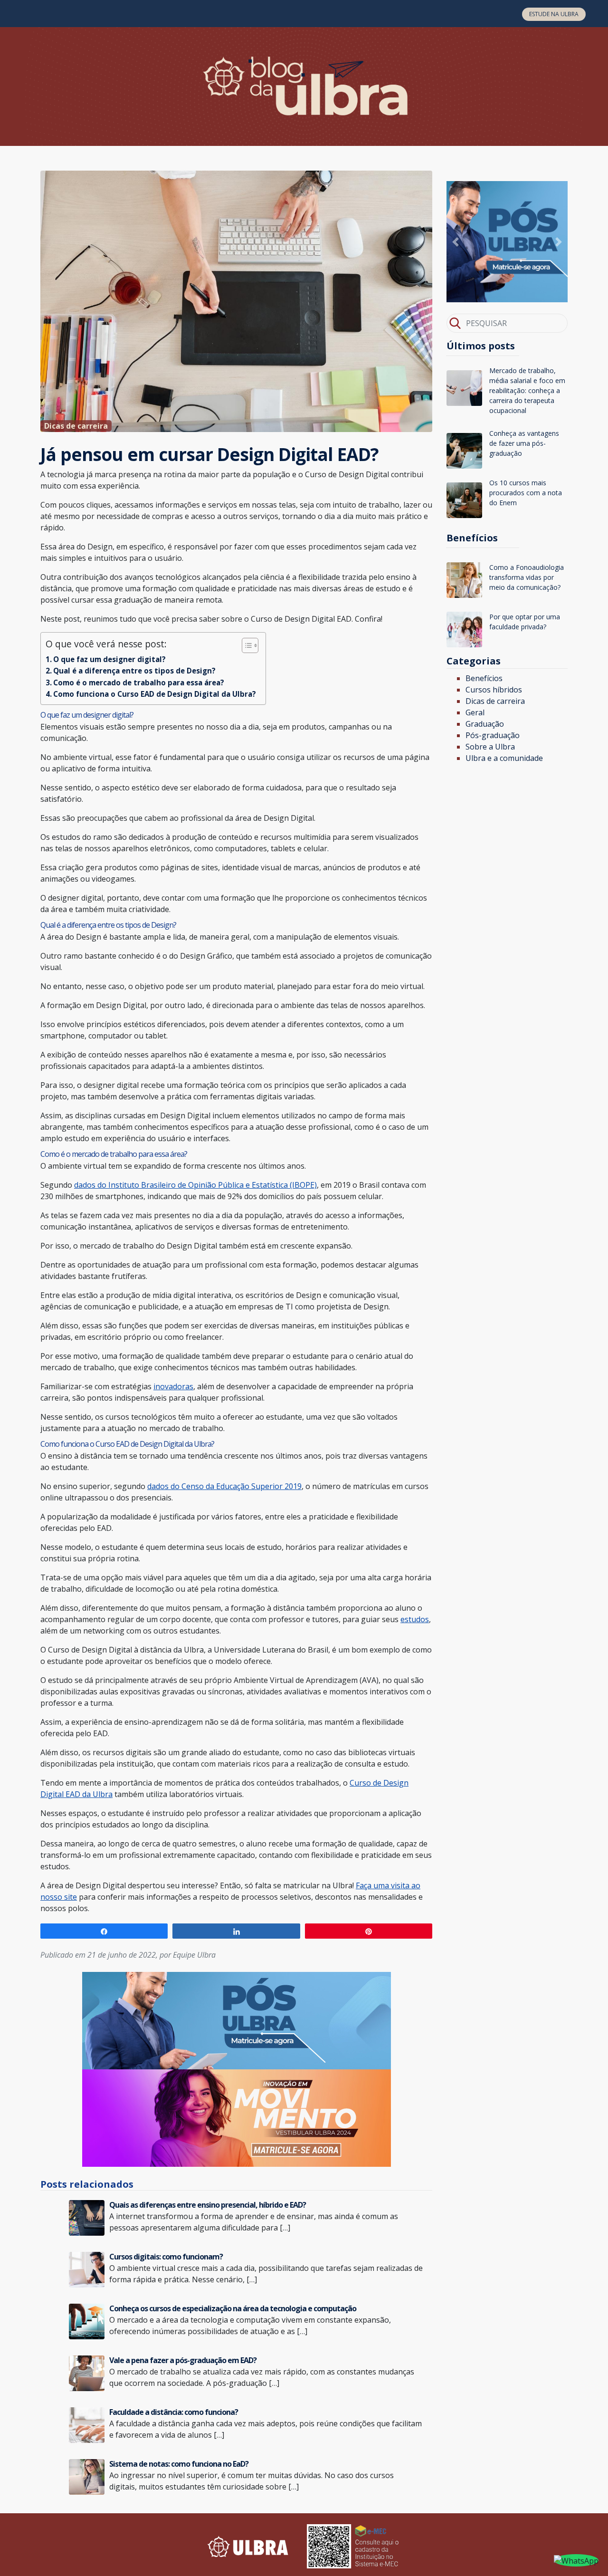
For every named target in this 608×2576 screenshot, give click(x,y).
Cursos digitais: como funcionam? (166, 2257)
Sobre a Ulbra (490, 747)
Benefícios (484, 678)
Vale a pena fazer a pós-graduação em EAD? (183, 2360)
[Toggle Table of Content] (245, 645)
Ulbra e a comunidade (504, 758)
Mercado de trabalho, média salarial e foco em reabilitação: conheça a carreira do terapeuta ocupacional (527, 390)
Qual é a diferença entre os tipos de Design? (134, 671)
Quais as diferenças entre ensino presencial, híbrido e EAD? (208, 2205)
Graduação (485, 724)
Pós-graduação (493, 735)
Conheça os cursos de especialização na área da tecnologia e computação (233, 2308)
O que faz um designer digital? (109, 659)
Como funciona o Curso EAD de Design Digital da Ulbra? (155, 694)
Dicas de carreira (495, 701)
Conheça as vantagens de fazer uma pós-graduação (524, 443)
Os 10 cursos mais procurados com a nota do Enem (526, 493)
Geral (475, 712)
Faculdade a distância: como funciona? (174, 2412)
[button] (456, 242)
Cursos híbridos (494, 690)
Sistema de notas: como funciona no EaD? (179, 2464)
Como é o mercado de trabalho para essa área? (139, 682)
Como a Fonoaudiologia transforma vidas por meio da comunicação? (527, 577)
